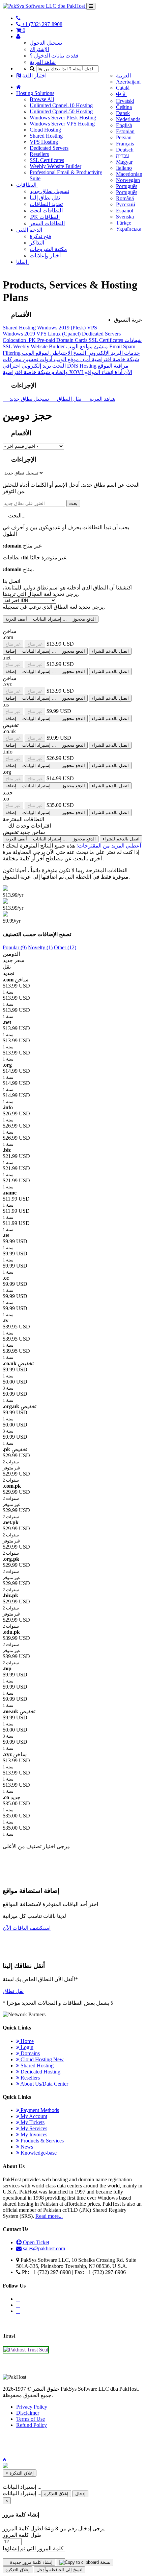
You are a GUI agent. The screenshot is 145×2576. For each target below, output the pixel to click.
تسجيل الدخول (46, 43)
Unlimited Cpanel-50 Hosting (61, 111)
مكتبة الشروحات (48, 249)
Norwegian (128, 180)
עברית (123, 156)
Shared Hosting (46, 136)
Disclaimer (28, 2413)
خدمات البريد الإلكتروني (113, 353)
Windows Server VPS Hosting (62, 124)
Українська (129, 229)
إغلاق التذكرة (56, 2494)
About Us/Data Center (44, 2084)
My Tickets (32, 2122)
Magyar (124, 162)
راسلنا (23, 262)
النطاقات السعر (47, 223)
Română (125, 198)
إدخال (80, 2494)
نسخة (105, 2562)
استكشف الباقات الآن (27, 1928)
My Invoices (33, 2134)
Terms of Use (31, 2419)
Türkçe (124, 223)
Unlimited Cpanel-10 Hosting (61, 105)
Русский (126, 204)
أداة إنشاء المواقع (103, 372)
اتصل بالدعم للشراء (110, 651)
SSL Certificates (47, 160)
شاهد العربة (43, 62)
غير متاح (13, 644)
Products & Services (41, 2141)
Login (26, 2047)
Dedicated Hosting (40, 2072)
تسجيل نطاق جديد (49, 191)
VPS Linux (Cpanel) (59, 334)
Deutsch (125, 150)
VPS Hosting (44, 142)
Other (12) (65, 947)
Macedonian (129, 174)
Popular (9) (15, 947)
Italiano (124, 168)
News (26, 2147)
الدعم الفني (29, 230)
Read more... (49, 2216)
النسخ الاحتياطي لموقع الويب (54, 353)
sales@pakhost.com (44, 2248)
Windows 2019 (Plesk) (62, 328)
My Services (33, 2128)
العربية (123, 76)
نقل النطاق (68, 399)
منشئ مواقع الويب (88, 346)
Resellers (39, 154)
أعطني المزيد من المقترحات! (109, 846)
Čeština (124, 107)
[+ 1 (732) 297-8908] (18, 18)
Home (26, 2041)
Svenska (125, 217)
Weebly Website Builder (55, 166)
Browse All (42, 99)
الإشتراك (39, 49)
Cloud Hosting (45, 130)
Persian (124, 137)
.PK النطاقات (45, 217)
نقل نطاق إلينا (45, 198)
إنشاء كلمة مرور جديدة (31, 2562)
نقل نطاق (13, 1991)
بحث (73, 503)
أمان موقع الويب (71, 359)
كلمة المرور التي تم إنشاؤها (33, 2548)
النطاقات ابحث (46, 211)
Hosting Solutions (35, 93)
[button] (4, 2459)
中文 (121, 94)
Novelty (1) (40, 947)
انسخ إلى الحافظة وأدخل (60, 2570)
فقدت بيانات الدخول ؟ (54, 56)
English (124, 125)
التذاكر (37, 243)
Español (125, 211)
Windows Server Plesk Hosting (63, 118)
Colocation (15, 340)
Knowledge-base (38, 2153)
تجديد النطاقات (46, 204)
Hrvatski (125, 101)
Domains (30, 2053)
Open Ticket (35, 2242)
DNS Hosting (82, 366)
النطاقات (27, 185)
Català (123, 88)
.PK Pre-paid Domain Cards (58, 340)
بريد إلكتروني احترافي (35, 366)
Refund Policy (32, 2425)
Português (127, 186)
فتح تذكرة (40, 236)
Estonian (125, 131)
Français (125, 144)
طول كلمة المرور (22, 2535)
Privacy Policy (32, 2407)
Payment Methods (39, 2110)
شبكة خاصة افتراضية (115, 359)
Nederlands (128, 119)
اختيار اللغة (34, 76)
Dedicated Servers (49, 148)
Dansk (123, 113)
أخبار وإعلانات (45, 256)
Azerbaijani (128, 82)
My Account (33, 2116)
